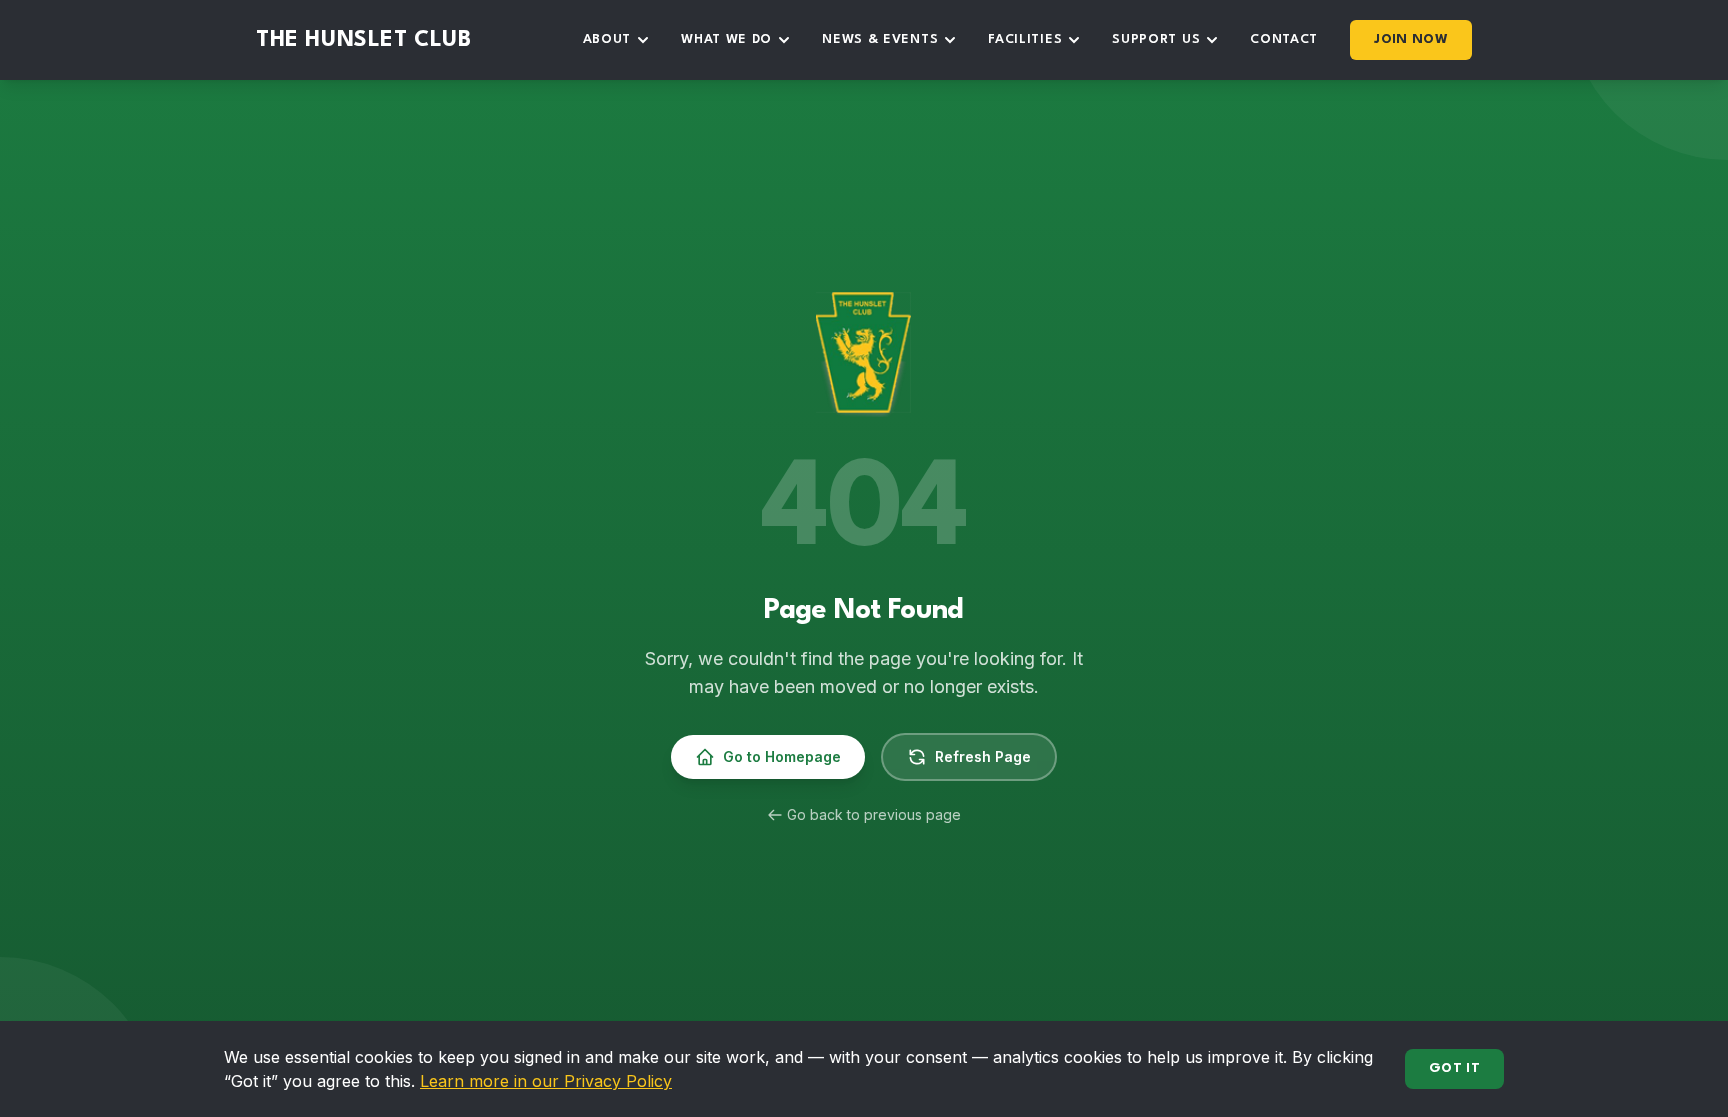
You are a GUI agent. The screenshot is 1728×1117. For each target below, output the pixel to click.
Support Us (1156, 39)
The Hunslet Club (364, 40)
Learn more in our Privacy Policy (546, 1081)
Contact (1284, 39)
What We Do (726, 39)
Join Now (1411, 39)
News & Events (880, 39)
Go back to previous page (874, 814)
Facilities (1025, 39)
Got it (1454, 1068)
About (607, 39)
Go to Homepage (782, 756)
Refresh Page (983, 756)
